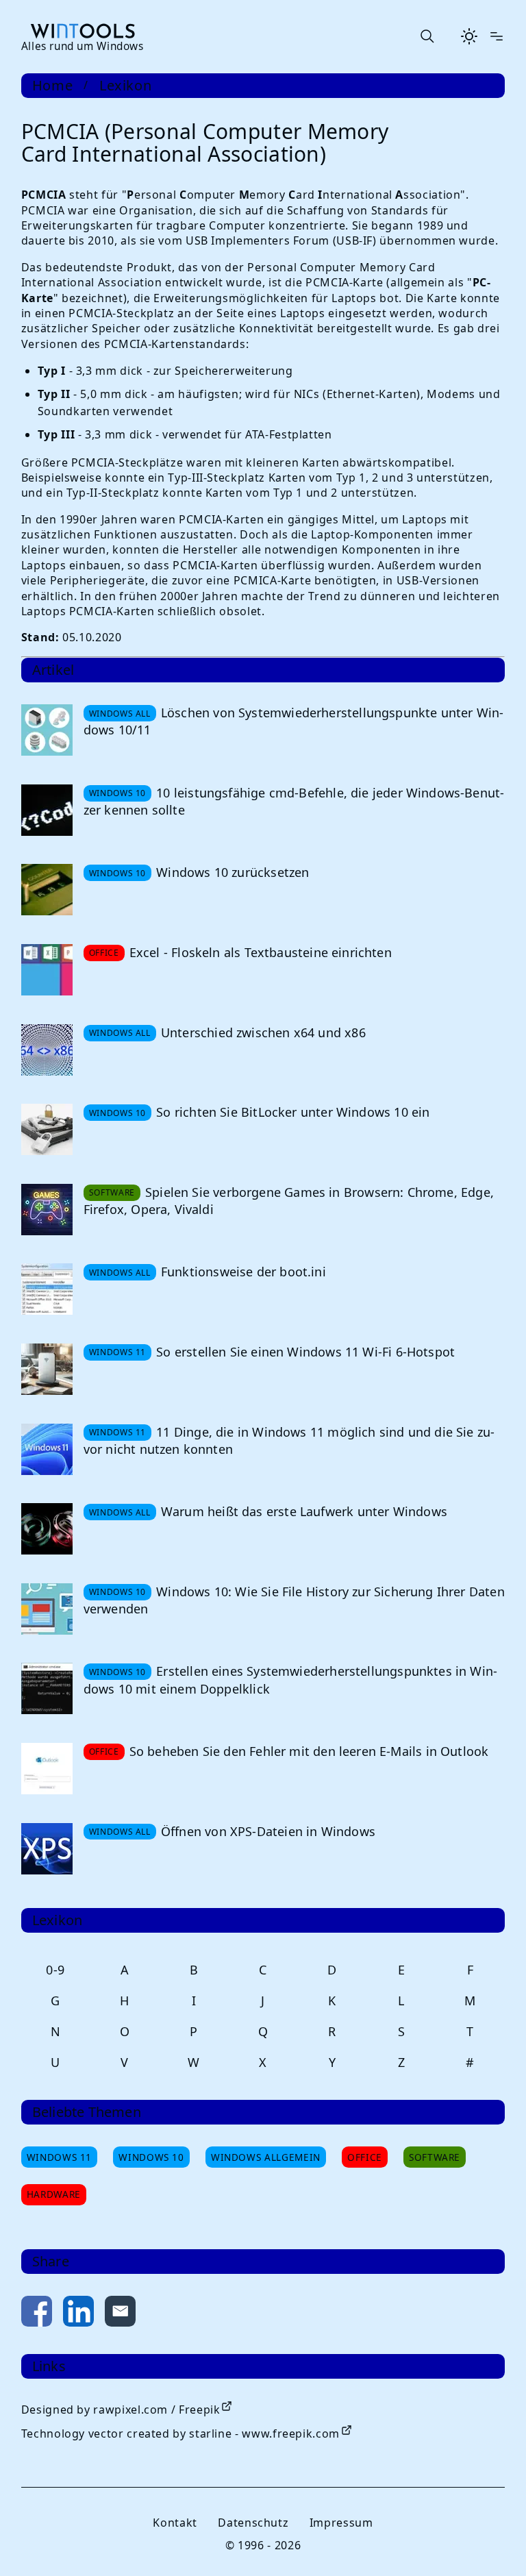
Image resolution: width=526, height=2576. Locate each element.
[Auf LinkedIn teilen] (78, 2314)
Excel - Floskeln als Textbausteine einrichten (261, 952)
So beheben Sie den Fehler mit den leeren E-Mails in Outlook (309, 1751)
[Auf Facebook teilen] (37, 2314)
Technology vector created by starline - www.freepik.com (180, 2433)
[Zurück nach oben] (493, 2543)
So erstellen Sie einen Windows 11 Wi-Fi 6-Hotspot (305, 1352)
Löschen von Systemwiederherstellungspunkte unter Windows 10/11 (294, 721)
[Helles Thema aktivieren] (469, 36)
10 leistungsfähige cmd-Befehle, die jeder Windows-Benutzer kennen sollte (294, 801)
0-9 (55, 1970)
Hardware (54, 2194)
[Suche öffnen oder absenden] (427, 36)
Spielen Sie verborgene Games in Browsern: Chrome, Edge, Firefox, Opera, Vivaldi (289, 1201)
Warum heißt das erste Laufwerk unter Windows (304, 1511)
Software (435, 2157)
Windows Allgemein (266, 2157)
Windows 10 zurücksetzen (233, 872)
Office (365, 2157)
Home (53, 86)
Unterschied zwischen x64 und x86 (263, 1032)
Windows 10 (151, 2157)
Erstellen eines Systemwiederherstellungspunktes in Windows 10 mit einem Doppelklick (290, 1680)
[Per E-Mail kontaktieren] (120, 2314)
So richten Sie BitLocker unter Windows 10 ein (293, 1112)
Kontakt (175, 2523)
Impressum (341, 2523)
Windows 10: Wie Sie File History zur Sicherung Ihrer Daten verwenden (294, 1600)
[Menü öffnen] (497, 36)
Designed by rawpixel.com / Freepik (121, 2410)
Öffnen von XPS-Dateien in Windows (268, 1831)
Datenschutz (253, 2523)
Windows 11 (59, 2157)
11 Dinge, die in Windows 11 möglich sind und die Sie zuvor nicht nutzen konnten (289, 1440)
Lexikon (125, 86)
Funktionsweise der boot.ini (243, 1272)
